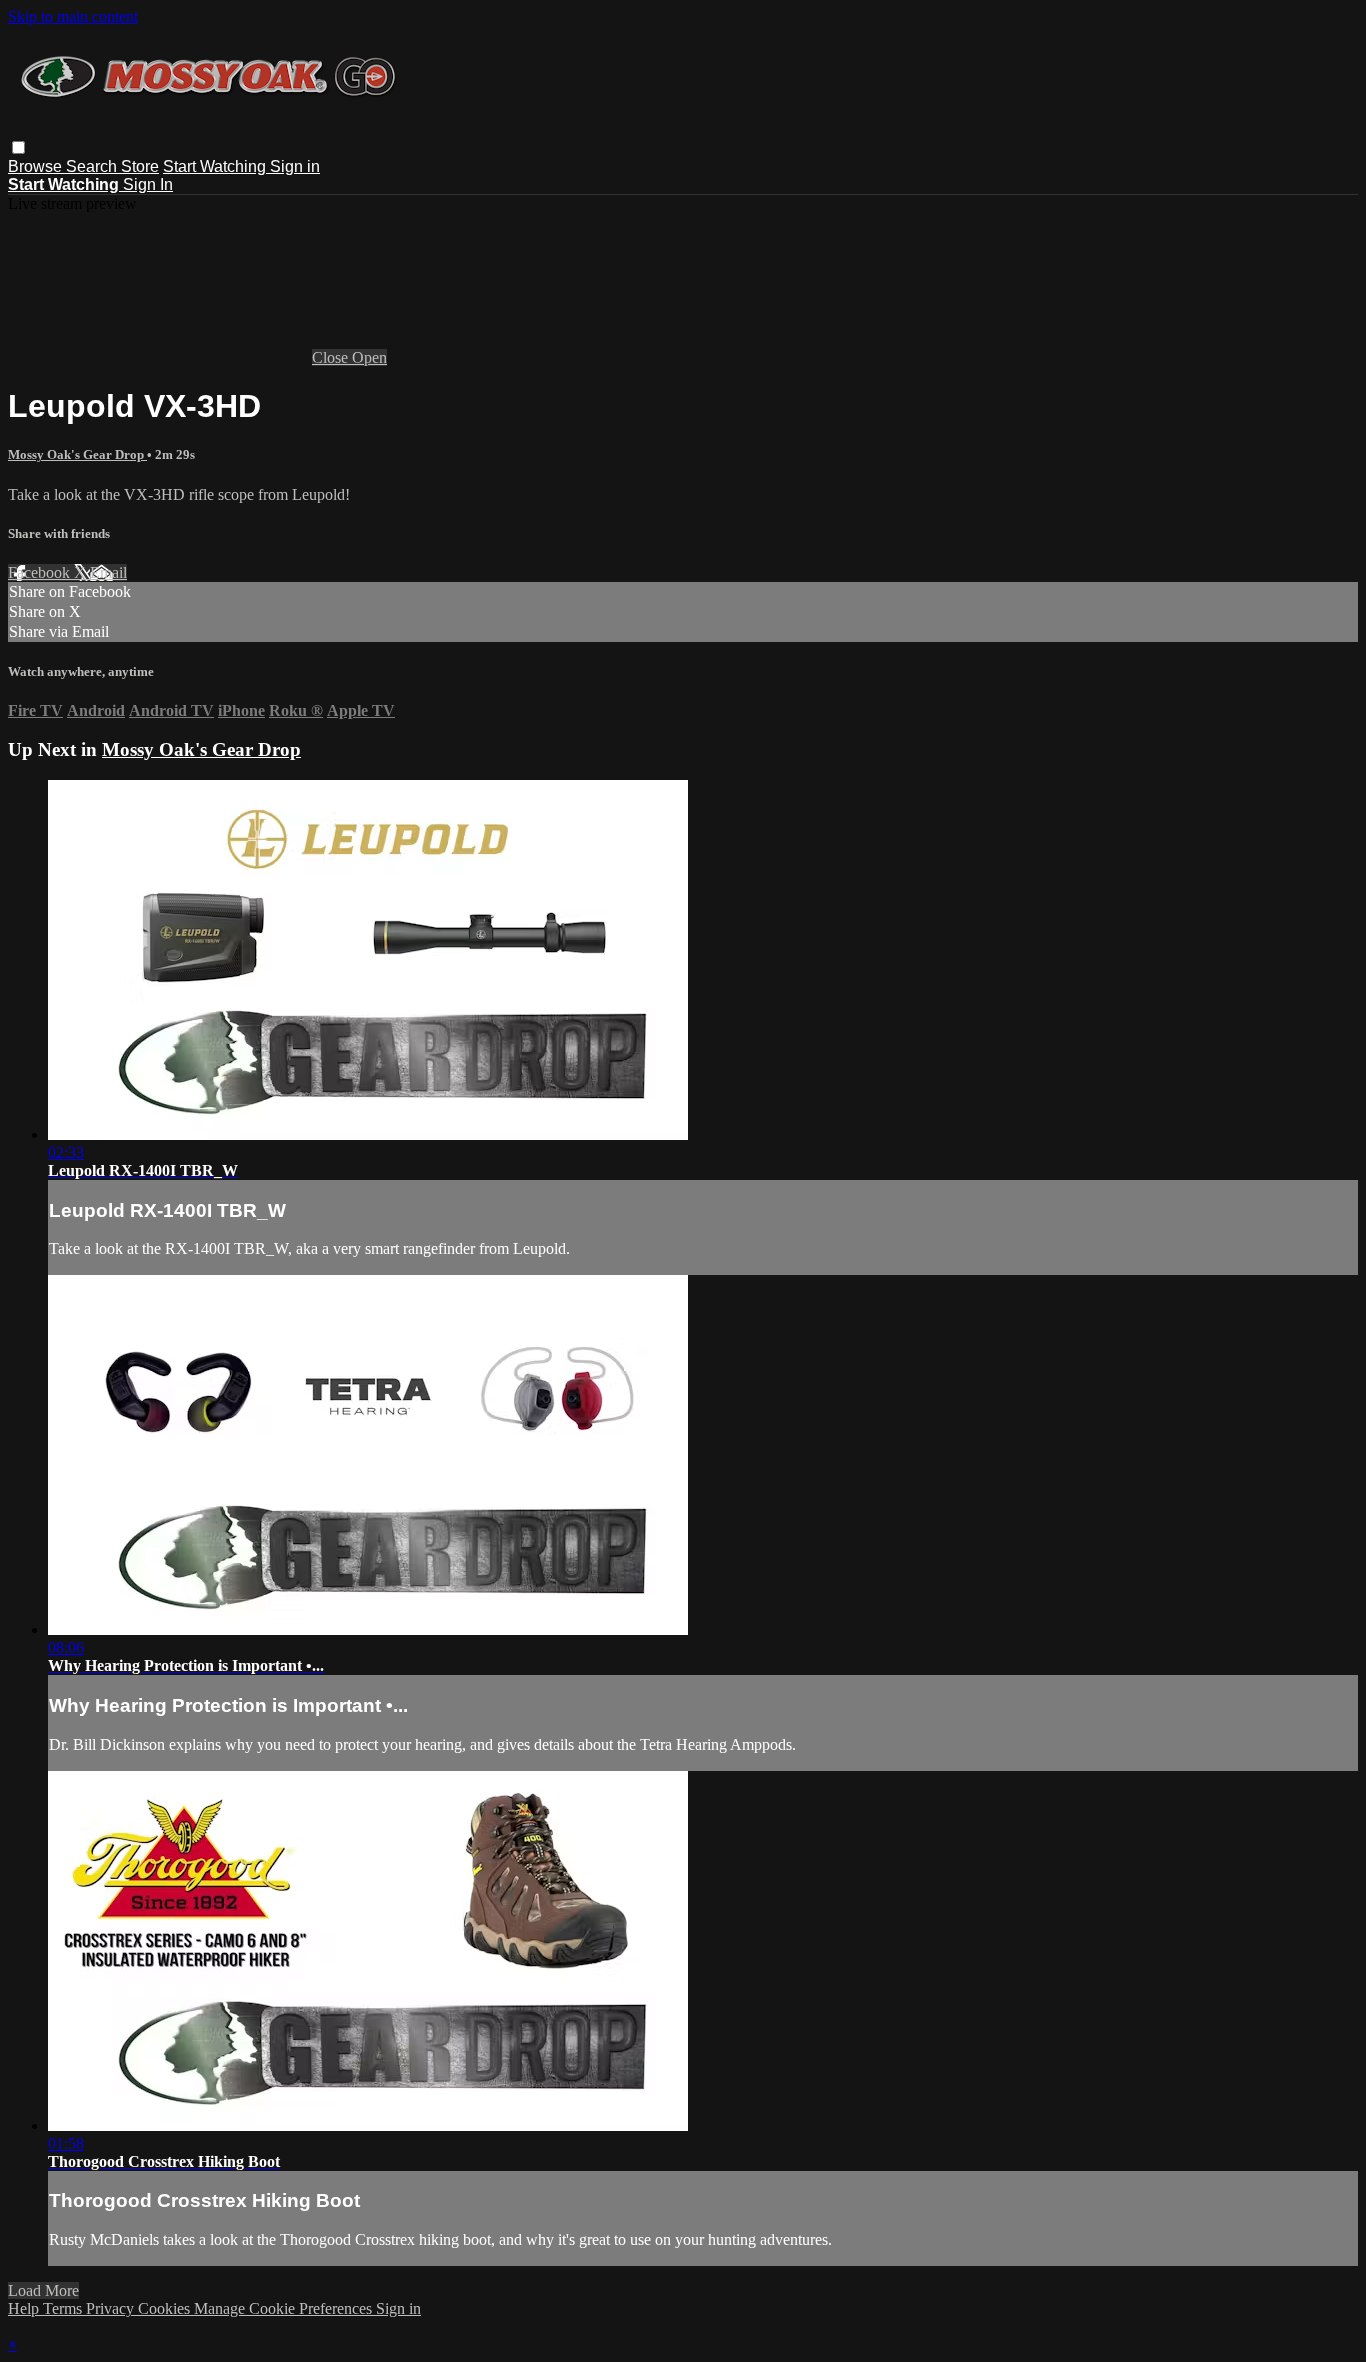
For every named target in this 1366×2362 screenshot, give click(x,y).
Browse (37, 166)
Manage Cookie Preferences (285, 2308)
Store (140, 166)
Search (93, 166)
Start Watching (216, 166)
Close (332, 357)
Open (369, 357)
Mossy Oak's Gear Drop (77, 454)
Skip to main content (73, 16)
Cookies (166, 2308)
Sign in (295, 166)
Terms (64, 2308)
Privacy (112, 2308)
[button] (18, 147)
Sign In (148, 184)
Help (25, 2308)
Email (108, 572)
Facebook (41, 572)
